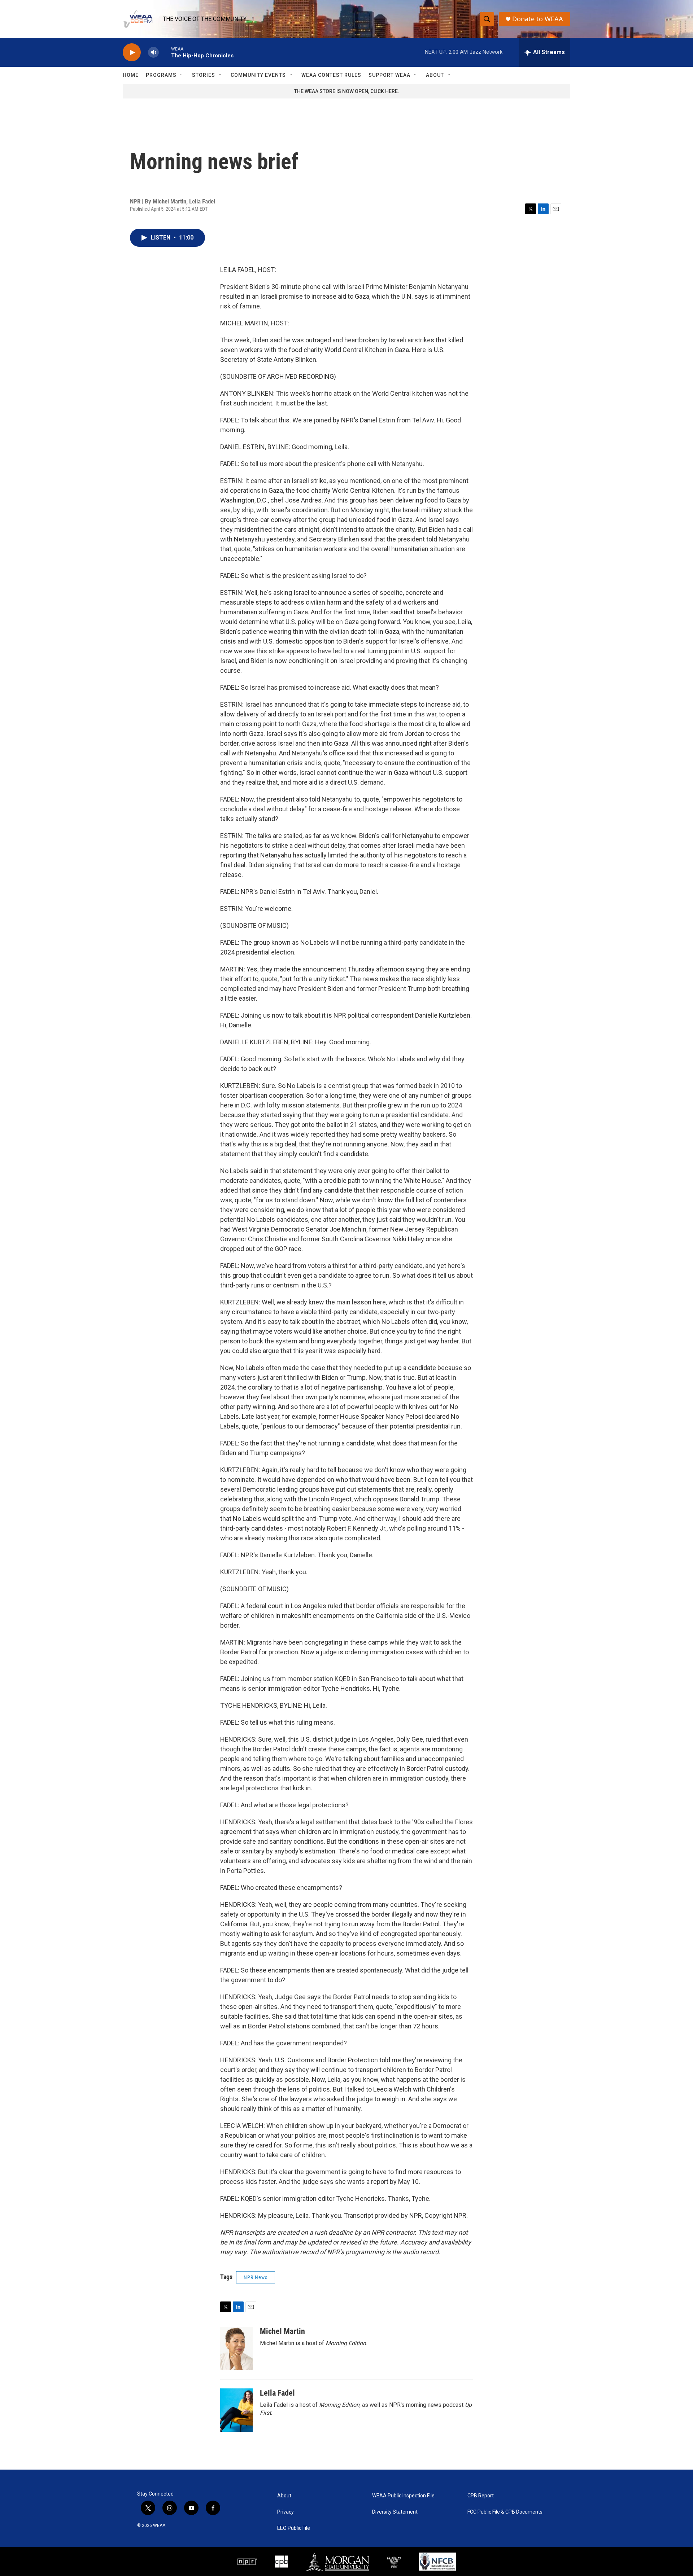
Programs (161, 75)
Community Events (258, 75)
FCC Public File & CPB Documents (505, 2512)
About (435, 75)
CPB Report (481, 2496)
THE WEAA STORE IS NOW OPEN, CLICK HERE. (347, 91)
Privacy (286, 2512)
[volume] (153, 52)
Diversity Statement (395, 2512)
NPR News (256, 2277)
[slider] (165, 52)
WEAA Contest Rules (331, 75)
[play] (132, 52)
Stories (204, 75)
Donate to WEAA (538, 19)
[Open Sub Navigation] (182, 75)
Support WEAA (389, 75)
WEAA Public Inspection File (403, 2496)
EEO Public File (294, 2528)
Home (131, 75)
